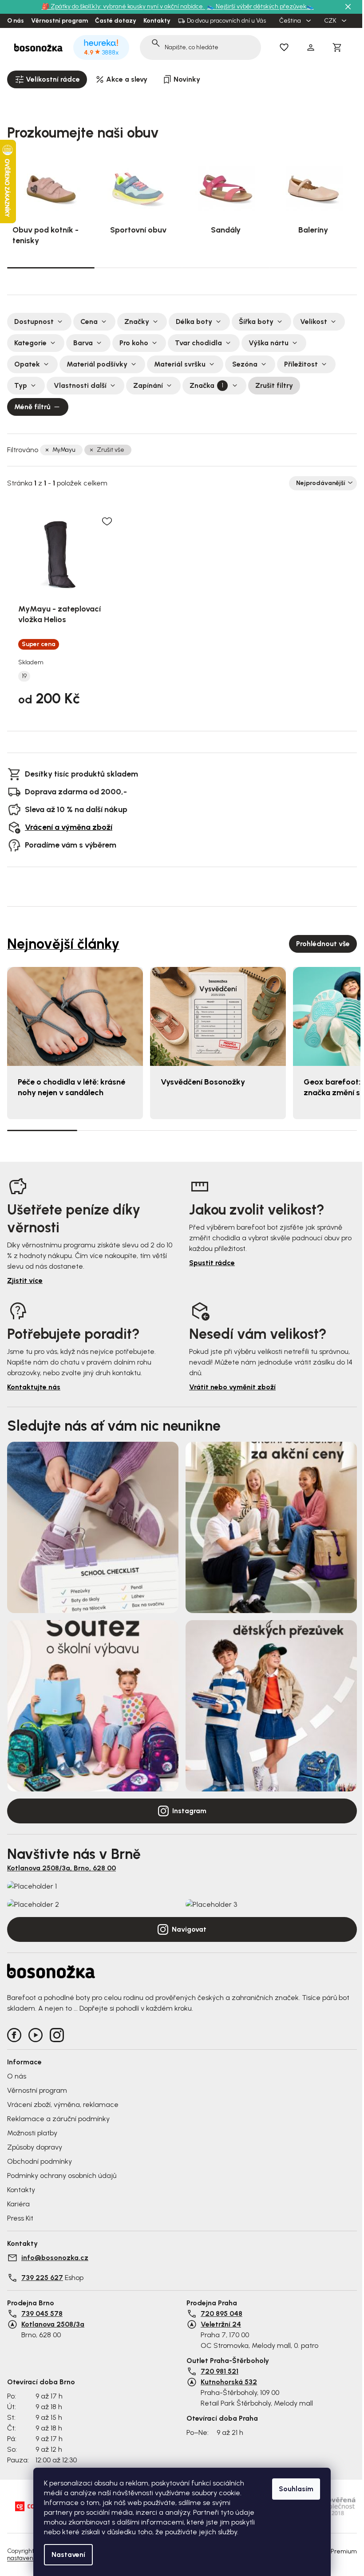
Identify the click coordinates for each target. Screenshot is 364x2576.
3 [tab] (226, 268)
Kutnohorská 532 (229, 2382)
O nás (16, 21)
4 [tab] (313, 268)
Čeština (291, 21)
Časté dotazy (116, 21)
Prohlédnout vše (323, 944)
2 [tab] (138, 268)
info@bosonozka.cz (55, 2258)
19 (24, 676)
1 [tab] (51, 267)
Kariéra (18, 2204)
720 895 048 (222, 2314)
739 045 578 (42, 2314)
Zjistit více (25, 1280)
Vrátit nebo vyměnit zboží (232, 1387)
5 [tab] (322, 1130)
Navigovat (189, 1929)
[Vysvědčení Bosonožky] (218, 1016)
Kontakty (157, 21)
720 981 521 (220, 2371)
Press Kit (20, 2218)
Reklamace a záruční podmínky (58, 2119)
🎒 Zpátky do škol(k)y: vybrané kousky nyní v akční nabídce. (124, 6)
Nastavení (68, 2554)
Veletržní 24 (221, 2324)
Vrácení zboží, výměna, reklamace (63, 2105)
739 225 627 (42, 2278)
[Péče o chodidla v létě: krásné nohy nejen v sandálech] (75, 1016)
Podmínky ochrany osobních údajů (62, 2176)
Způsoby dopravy (35, 2147)
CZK (331, 21)
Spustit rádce (212, 1263)
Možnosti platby (32, 2133)
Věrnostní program (59, 21)
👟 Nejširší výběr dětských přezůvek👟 (260, 6)
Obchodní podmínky (40, 2161)
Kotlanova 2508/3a (53, 2324)
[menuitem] (47, 79)
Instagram (189, 1811)
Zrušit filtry (274, 385)
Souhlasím (296, 2489)
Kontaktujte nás (34, 1387)
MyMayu (64, 450)
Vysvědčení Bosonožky (203, 1082)
